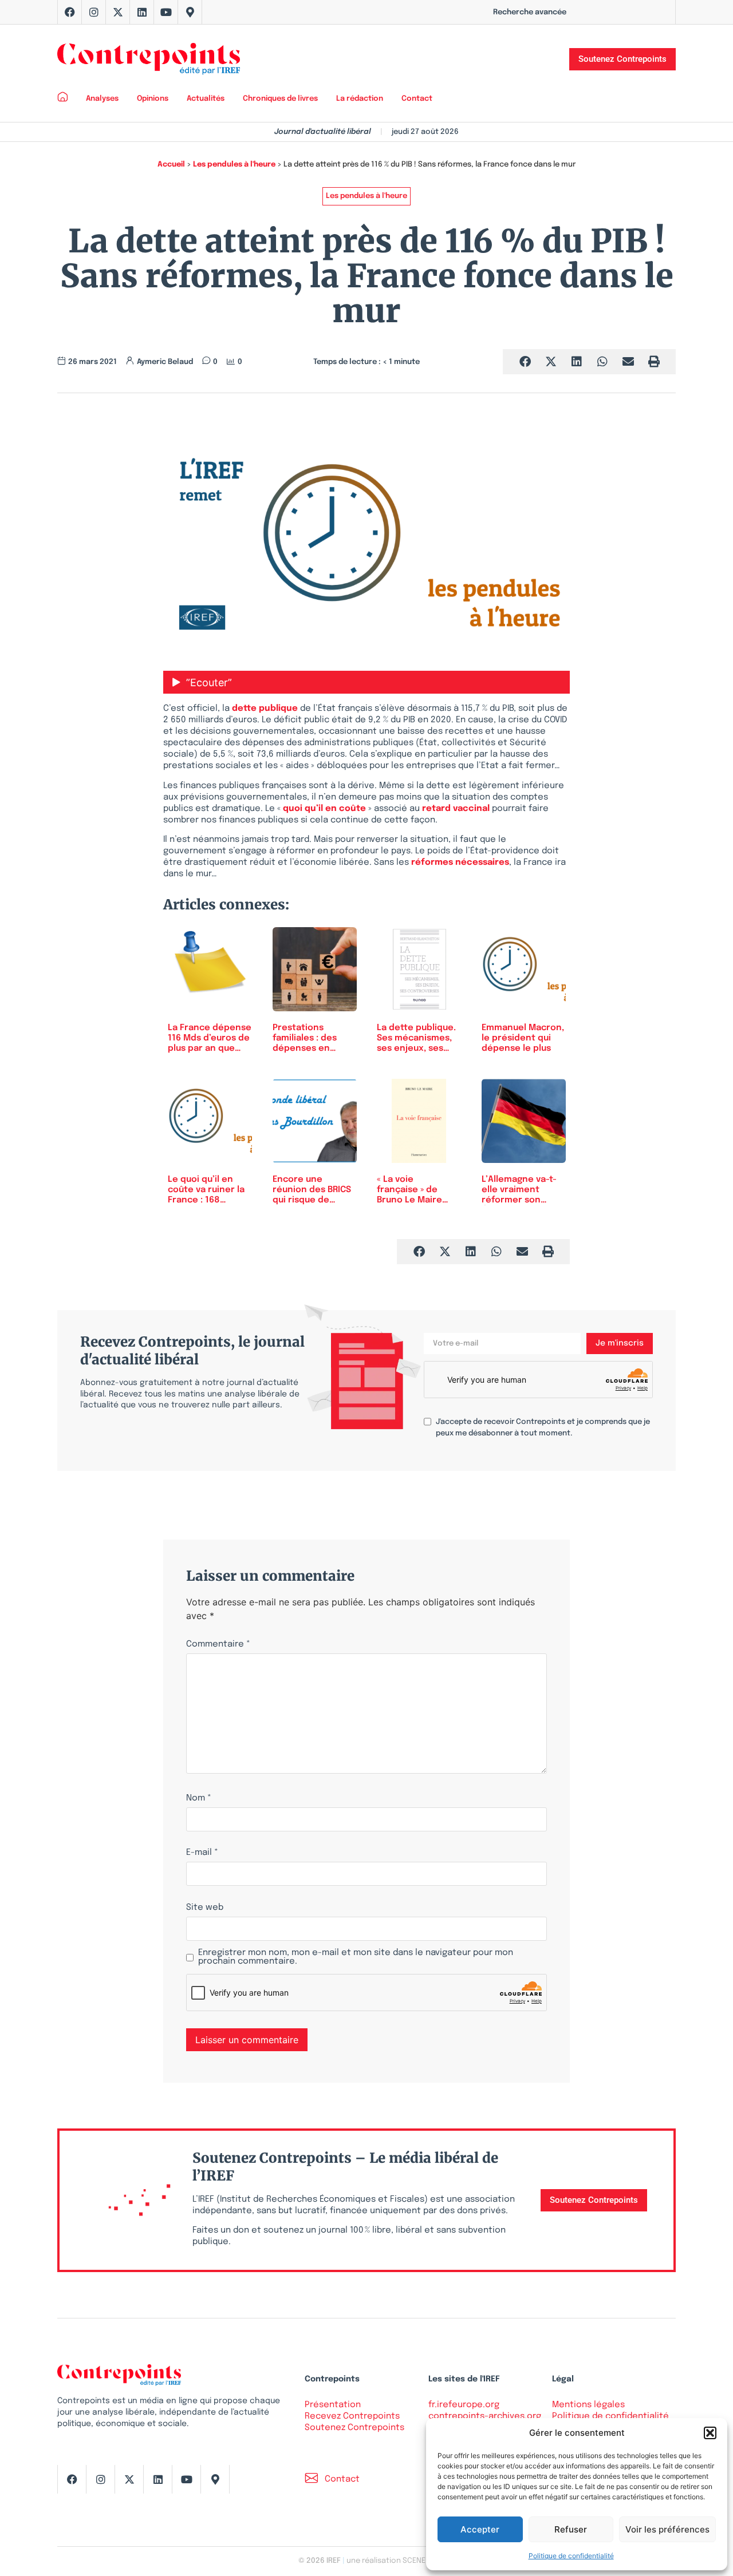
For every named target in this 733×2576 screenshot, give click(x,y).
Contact (417, 99)
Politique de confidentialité (571, 2556)
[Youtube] (166, 12)
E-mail (202, 1853)
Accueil (171, 165)
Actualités (206, 99)
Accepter (480, 2529)
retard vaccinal (456, 809)
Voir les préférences (667, 2529)
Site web (205, 1908)
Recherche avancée (530, 12)
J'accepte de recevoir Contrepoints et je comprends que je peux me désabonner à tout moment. (543, 1428)
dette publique (265, 709)
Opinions (153, 99)
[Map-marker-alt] (190, 12)
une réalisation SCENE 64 (391, 2561)
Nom (199, 1799)
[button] (710, 2433)
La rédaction (360, 99)
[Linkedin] (142, 12)
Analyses (102, 99)
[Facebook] (70, 12)
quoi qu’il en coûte (324, 809)
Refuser (571, 2529)
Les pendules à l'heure (234, 165)
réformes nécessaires (460, 862)
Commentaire (218, 1645)
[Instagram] (94, 12)
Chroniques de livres (280, 99)
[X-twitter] (118, 12)
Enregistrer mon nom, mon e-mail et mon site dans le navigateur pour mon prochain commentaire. (356, 1957)
